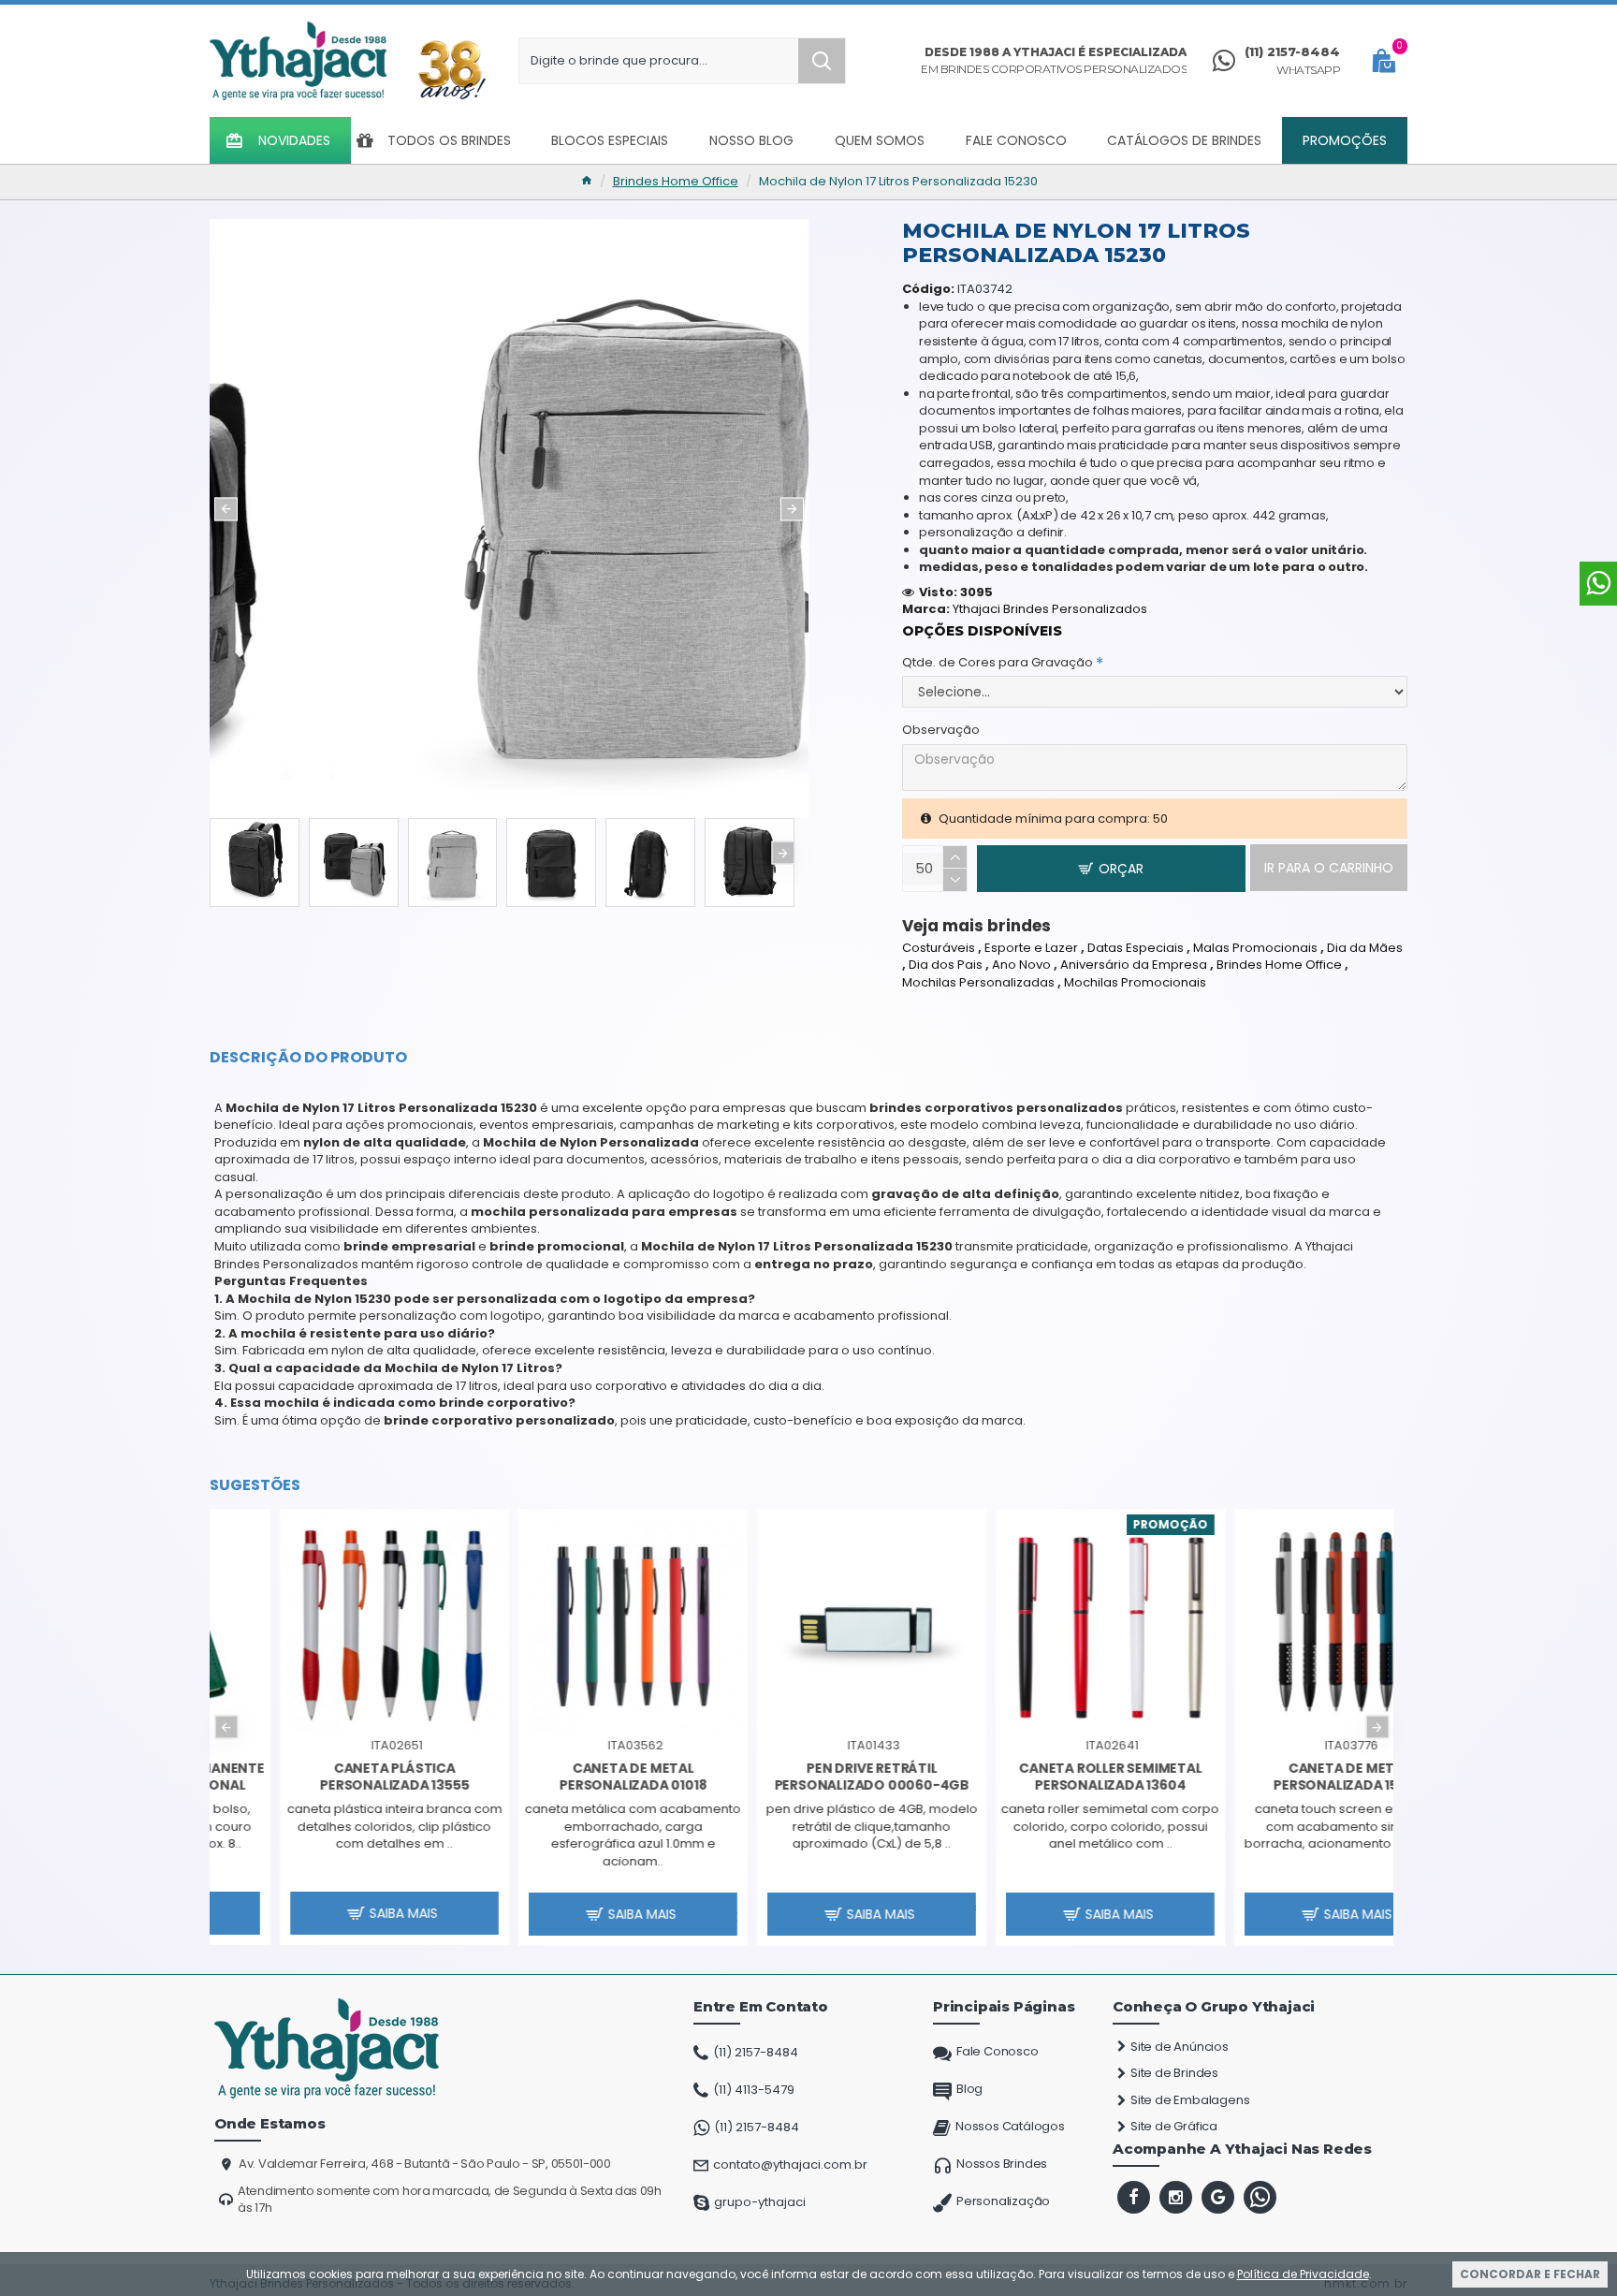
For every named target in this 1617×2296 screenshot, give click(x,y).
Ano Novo (1021, 965)
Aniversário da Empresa (1134, 965)
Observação (941, 730)
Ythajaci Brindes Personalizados (1050, 609)
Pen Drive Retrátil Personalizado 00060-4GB (562, 1777)
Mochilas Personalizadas (978, 983)
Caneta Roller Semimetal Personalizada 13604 (801, 1777)
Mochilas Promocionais (1135, 983)
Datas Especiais (1136, 948)
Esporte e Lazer (1031, 948)
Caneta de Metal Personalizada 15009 (1040, 1777)
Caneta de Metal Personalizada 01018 (324, 1777)
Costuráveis (939, 948)
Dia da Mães (1365, 948)
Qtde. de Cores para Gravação (998, 662)
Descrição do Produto (308, 1058)
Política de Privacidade (1303, 2274)
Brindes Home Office (676, 182)
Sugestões (255, 1485)
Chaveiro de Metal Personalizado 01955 (1278, 1777)
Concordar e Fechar (1530, 2274)
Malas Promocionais (1255, 948)
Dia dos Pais (946, 965)
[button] (226, 509)
